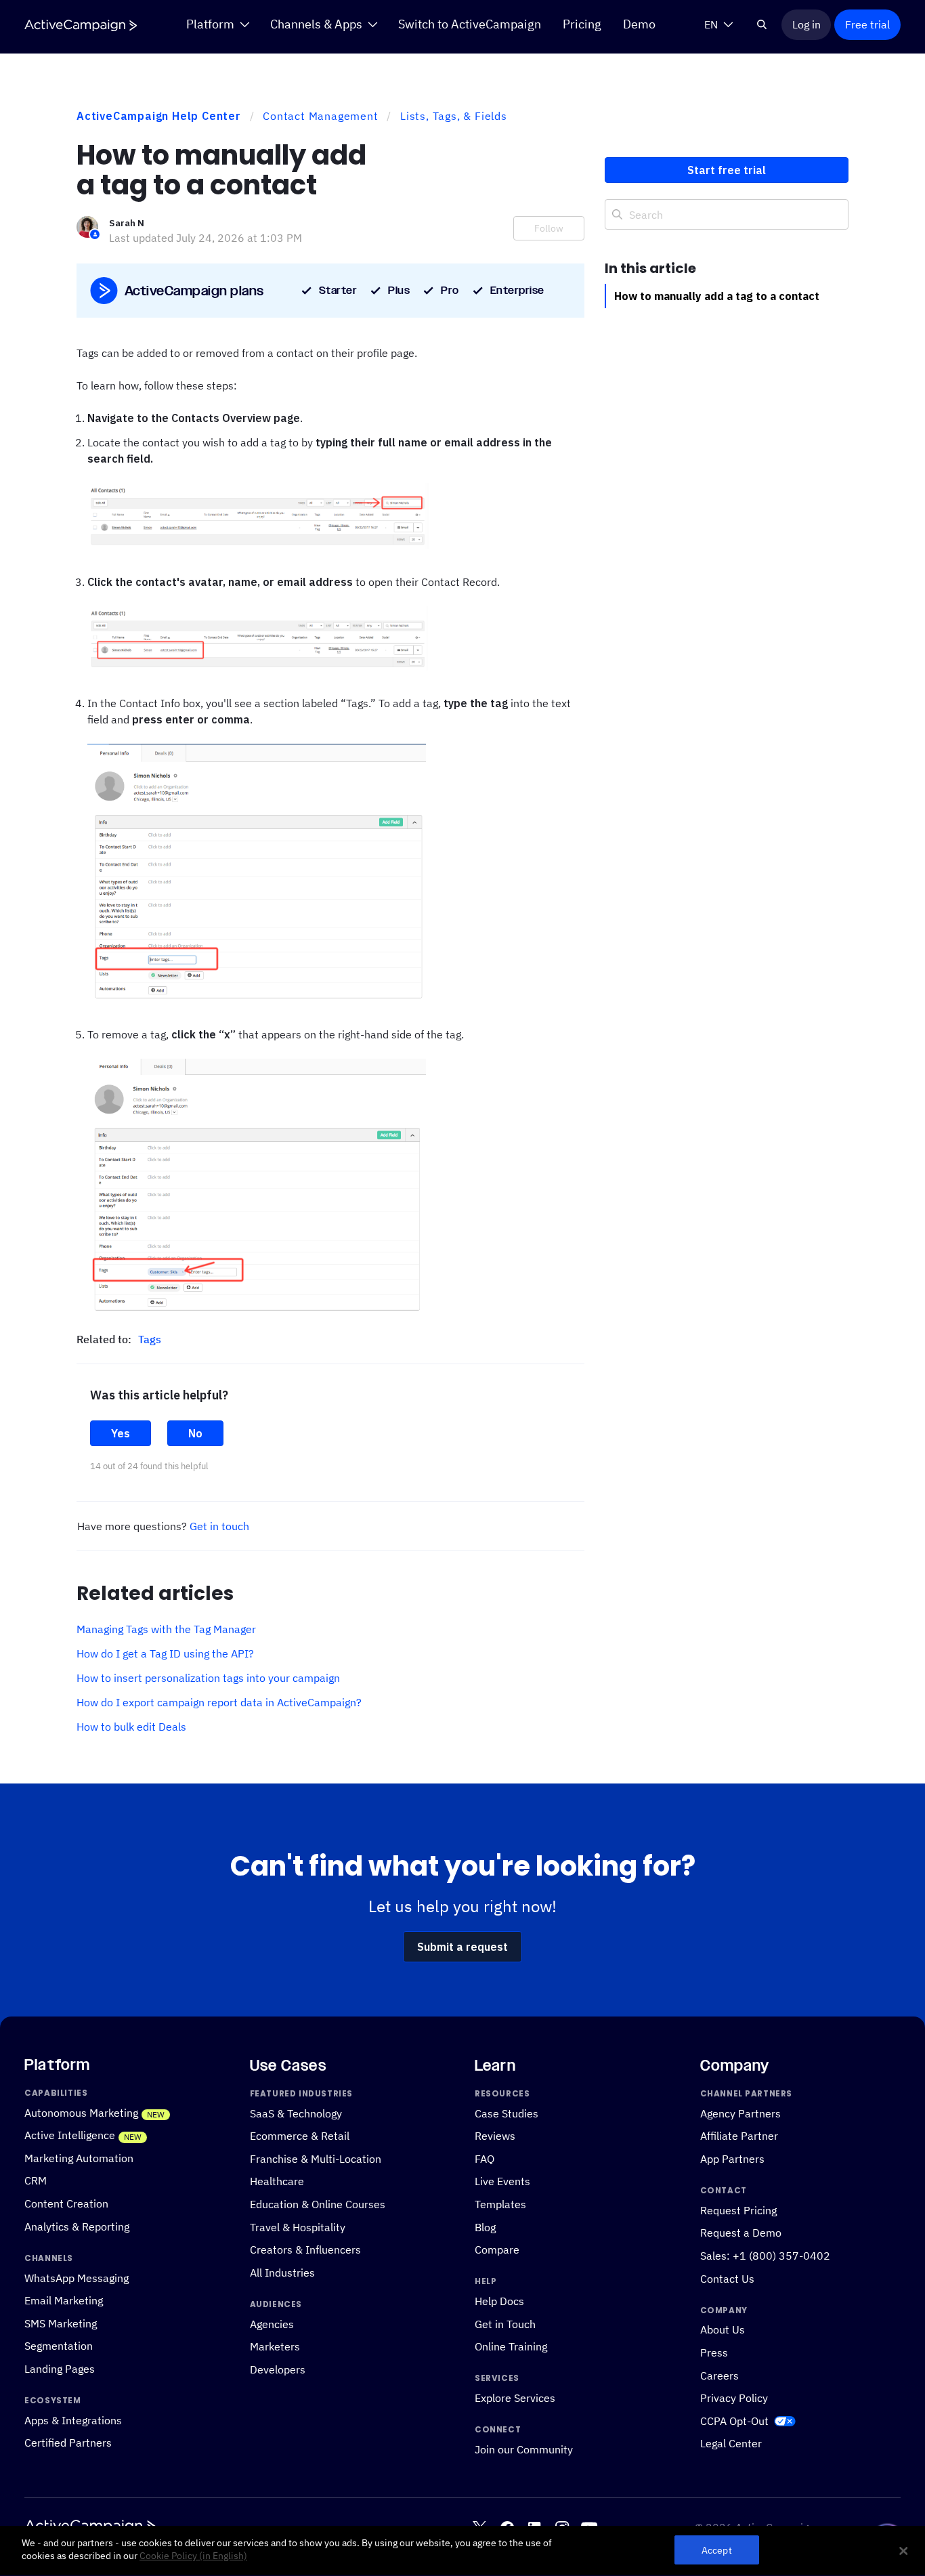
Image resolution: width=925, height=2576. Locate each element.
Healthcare (277, 2181)
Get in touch (219, 1526)
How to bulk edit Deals (131, 1727)
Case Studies (507, 2113)
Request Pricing (738, 2210)
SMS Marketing (61, 2323)
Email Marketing (64, 2300)
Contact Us (727, 2278)
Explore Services (515, 2398)
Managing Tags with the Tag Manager (166, 1629)
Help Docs (499, 2301)
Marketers (275, 2347)
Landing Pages (60, 2368)
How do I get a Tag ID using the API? (165, 1653)
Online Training (511, 2347)
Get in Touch (505, 2324)
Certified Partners (68, 2443)
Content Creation (66, 2203)
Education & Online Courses (318, 2204)
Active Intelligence (70, 2135)
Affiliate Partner (739, 2135)
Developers (278, 2369)
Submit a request (462, 1947)
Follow (549, 228)
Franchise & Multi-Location (316, 2158)
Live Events (502, 2181)
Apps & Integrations (73, 2420)
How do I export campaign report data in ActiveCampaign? (219, 1702)
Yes (121, 1433)
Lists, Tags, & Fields (454, 116)
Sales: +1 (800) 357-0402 (765, 2255)
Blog (485, 2227)
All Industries (282, 2272)
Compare (497, 2249)
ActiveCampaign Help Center (159, 116)
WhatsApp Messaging (77, 2278)
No (195, 1433)
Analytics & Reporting (77, 2226)
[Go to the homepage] (81, 25)
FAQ (485, 2158)
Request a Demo (741, 2233)
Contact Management (320, 116)
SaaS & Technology (296, 2113)
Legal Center (731, 2444)
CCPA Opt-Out (734, 2421)
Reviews (495, 2135)
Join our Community (524, 2449)
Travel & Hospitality (298, 2227)
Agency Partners (740, 2113)
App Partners (732, 2158)
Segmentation (59, 2346)
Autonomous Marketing (81, 2112)
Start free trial (727, 170)
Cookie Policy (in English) (193, 2556)
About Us (723, 2330)
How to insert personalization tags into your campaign (208, 1678)
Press (714, 2352)
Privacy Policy (734, 2398)
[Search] (762, 24)
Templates (500, 2204)
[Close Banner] (903, 2551)
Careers (719, 2375)
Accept (717, 2551)
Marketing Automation (79, 2158)
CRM (36, 2181)
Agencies (272, 2324)
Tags (150, 1339)
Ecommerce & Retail (300, 2135)
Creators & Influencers (305, 2249)
